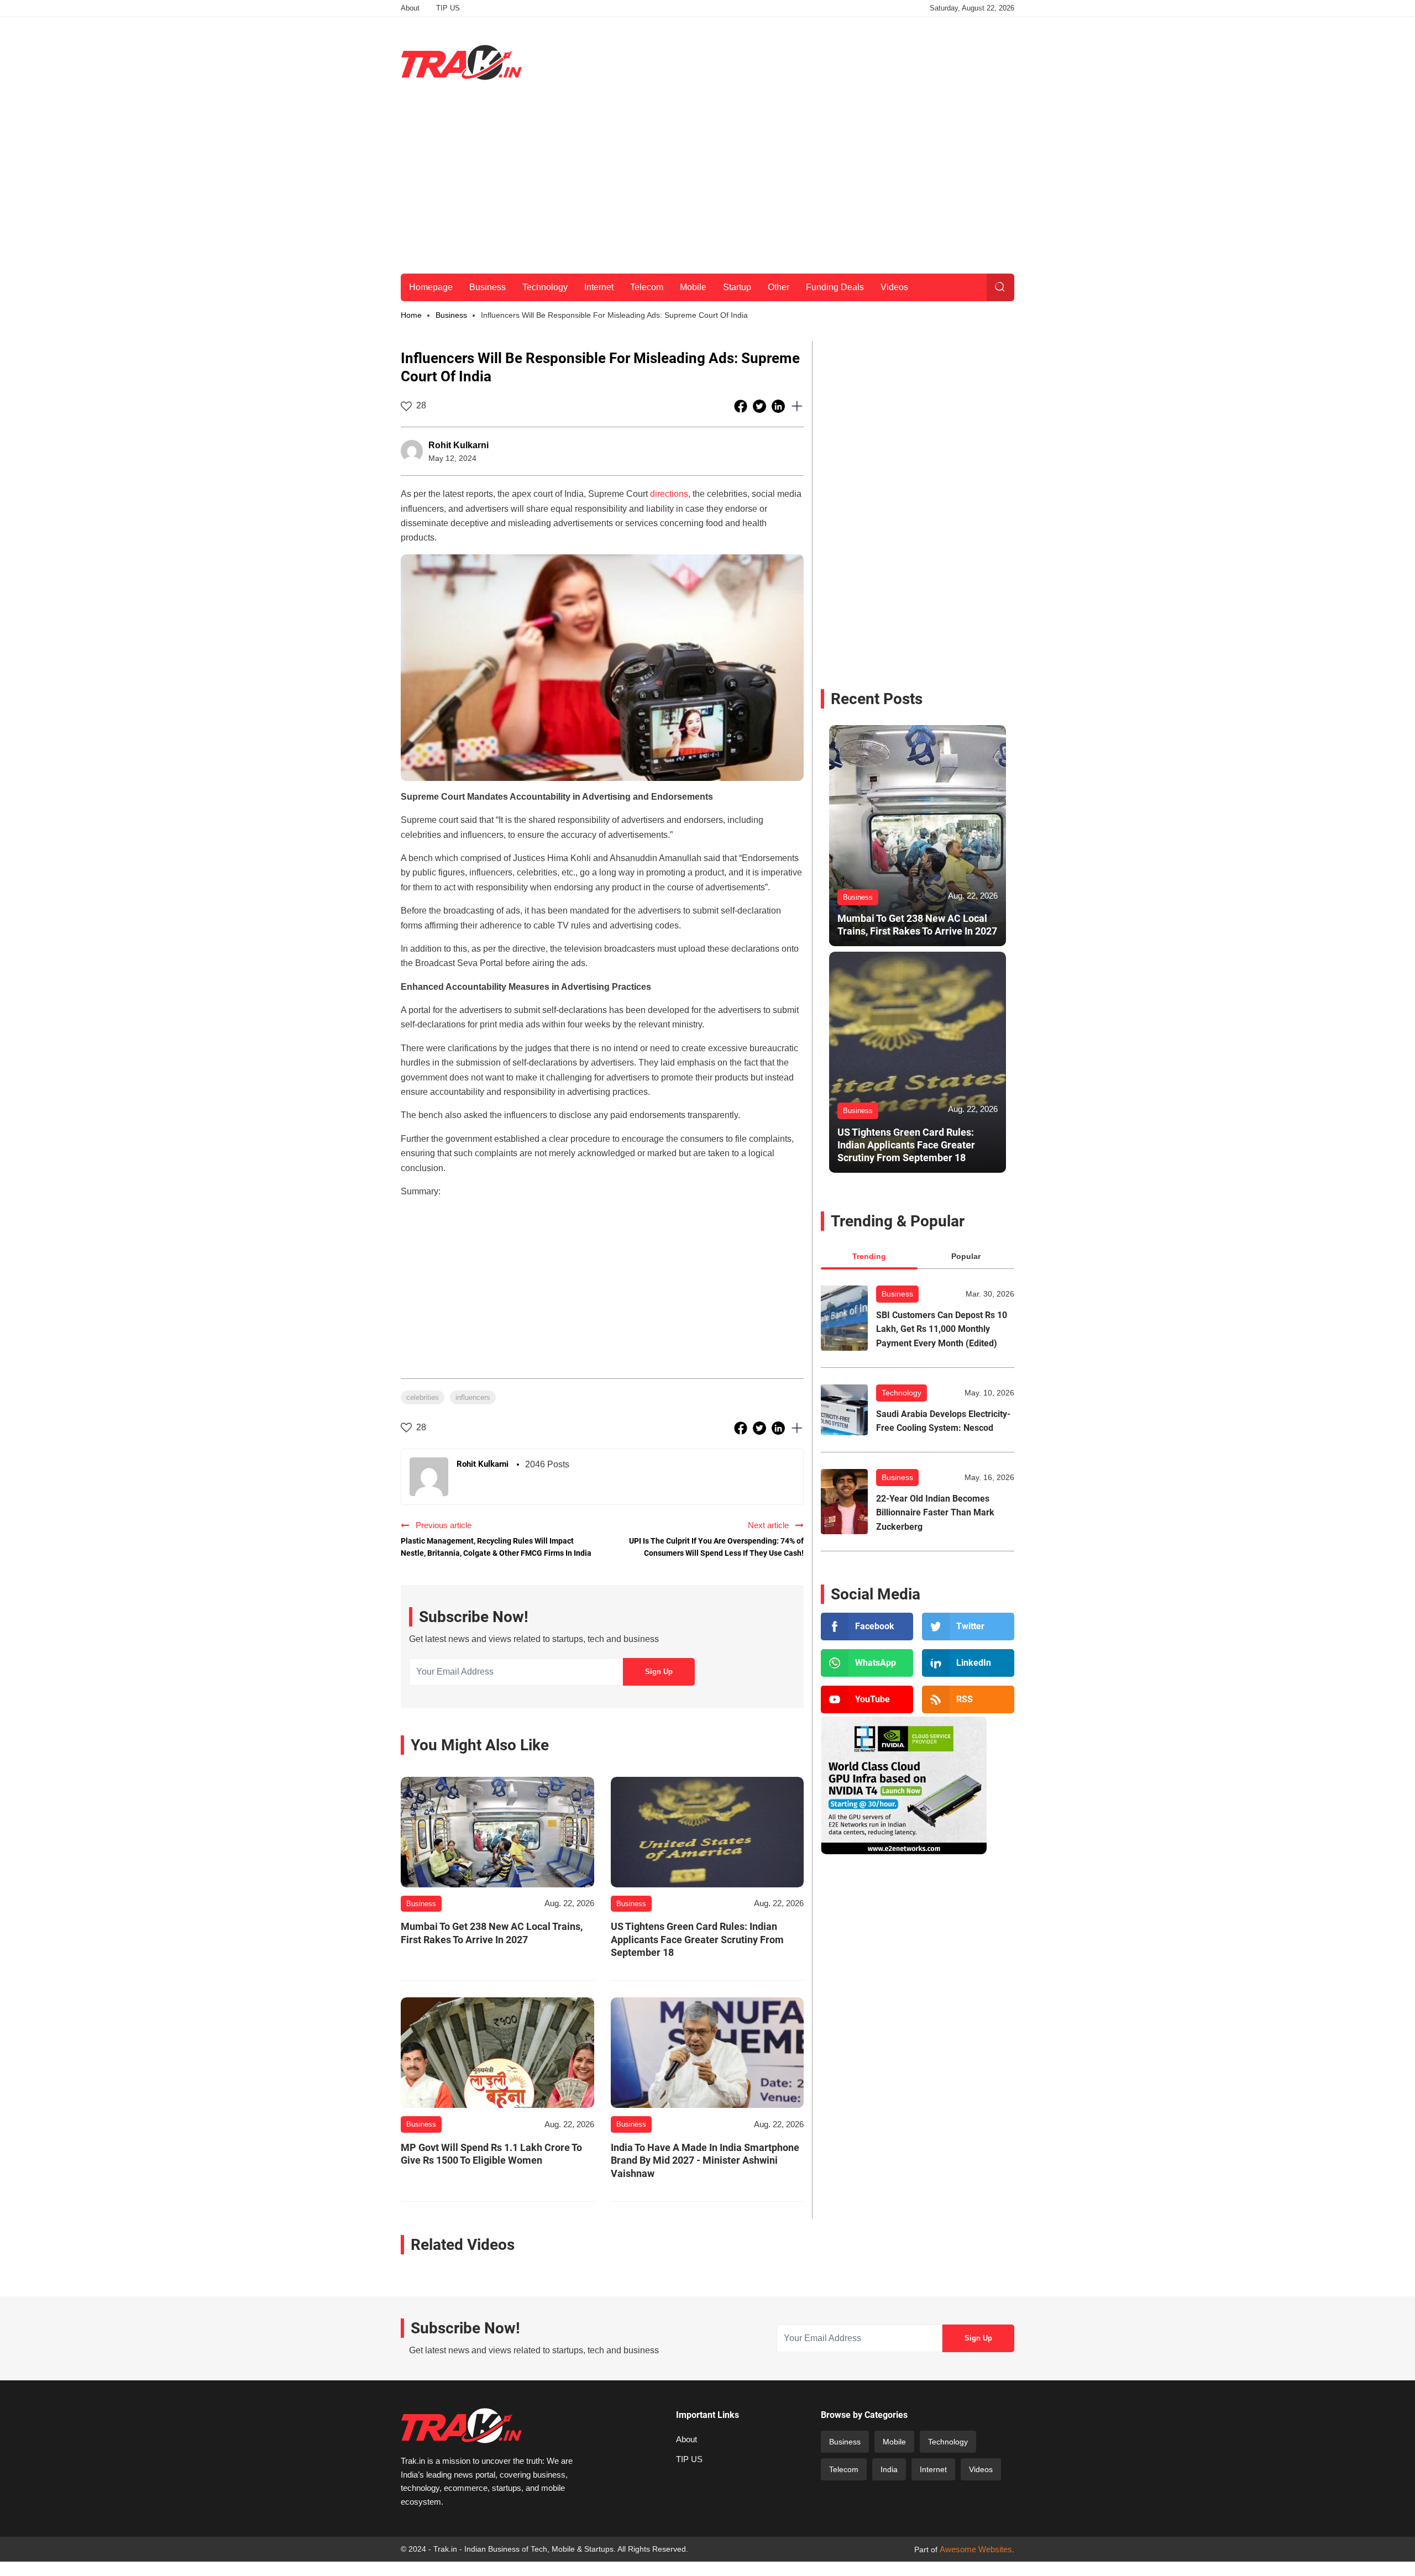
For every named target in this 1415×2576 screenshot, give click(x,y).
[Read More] (497, 1832)
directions (669, 494)
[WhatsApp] (867, 1663)
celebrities (423, 1397)
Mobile (693, 287)
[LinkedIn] (968, 1663)
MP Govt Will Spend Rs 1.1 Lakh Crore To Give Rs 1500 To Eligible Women (491, 2154)
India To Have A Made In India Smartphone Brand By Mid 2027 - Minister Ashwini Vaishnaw (705, 2160)
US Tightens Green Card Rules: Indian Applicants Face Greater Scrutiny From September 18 (697, 1939)
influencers (473, 1397)
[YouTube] (867, 1699)
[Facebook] (867, 1627)
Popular (966, 1256)
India (889, 2469)
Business (488, 287)
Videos (894, 287)
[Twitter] (968, 1627)
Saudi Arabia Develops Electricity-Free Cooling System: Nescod (943, 1421)
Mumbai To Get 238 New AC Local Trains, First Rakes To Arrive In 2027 (492, 1933)
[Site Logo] (462, 62)
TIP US (448, 8)
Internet (599, 287)
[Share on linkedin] (779, 406)
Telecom (647, 287)
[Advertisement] (813, 60)
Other (779, 287)
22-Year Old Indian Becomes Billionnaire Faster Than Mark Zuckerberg (935, 1513)
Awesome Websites (976, 2549)
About (410, 8)
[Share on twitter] (761, 406)
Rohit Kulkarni (458, 445)
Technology (545, 287)
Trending (869, 1256)
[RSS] (968, 1699)
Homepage (431, 287)
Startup (737, 287)
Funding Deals (835, 287)
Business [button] (451, 315)
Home (411, 315)
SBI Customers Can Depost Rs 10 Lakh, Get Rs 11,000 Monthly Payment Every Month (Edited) (942, 1329)
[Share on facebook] (742, 406)
